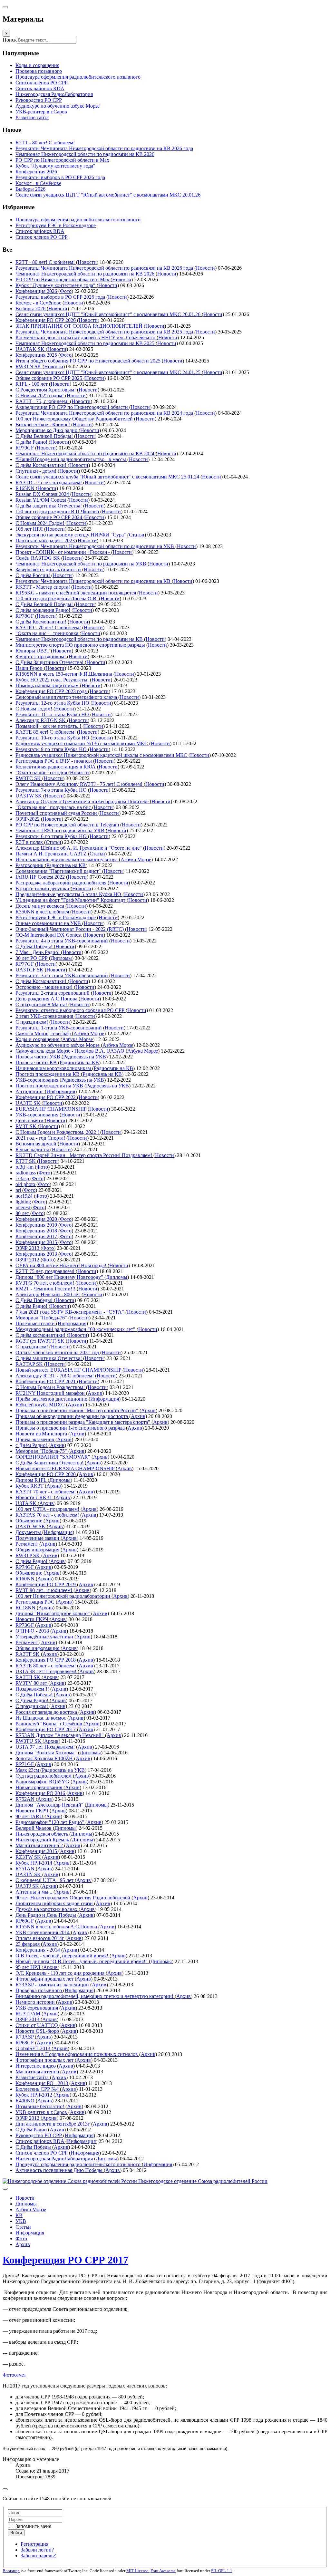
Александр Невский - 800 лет (49, 1294)
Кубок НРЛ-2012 (34, 2095)
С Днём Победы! (35, 946)
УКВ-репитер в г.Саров (42, 2112)
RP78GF (25, 616)
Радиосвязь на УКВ (85, 1057)
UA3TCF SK (30, 970)
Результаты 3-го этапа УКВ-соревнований (62, 975)
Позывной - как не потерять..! (49, 726)
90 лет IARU (30, 1816)
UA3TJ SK (28, 1886)
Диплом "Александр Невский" (50, 1805)
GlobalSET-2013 (34, 2048)
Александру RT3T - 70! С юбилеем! (55, 1376)
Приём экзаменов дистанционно (52, 1399)
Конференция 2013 (37, 1254)
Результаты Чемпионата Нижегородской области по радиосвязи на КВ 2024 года (105, 413)
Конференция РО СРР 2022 (46, 1097)
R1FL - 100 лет (32, 384)
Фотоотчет (14, 2375)
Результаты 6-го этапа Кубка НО (52, 836)
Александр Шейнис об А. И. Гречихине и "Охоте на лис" (79, 848)
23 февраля (28, 1944)
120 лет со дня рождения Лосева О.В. (57, 598)
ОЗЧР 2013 (28, 1248)
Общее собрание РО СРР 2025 (49, 378)
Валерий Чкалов (34, 1828)
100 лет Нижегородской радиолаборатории (63, 1596)
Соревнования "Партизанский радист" (59, 871)
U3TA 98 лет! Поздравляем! (47, 1671)
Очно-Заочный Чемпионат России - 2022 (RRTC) (70, 929)
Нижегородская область (42, 1834)
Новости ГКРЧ (33, 1619)
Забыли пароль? (38, 2556)
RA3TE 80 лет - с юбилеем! (46, 1666)
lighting (24, 1202)
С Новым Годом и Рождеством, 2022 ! (58, 1132)
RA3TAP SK (30, 1364)
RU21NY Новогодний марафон (51, 1393)
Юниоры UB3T (33, 651)
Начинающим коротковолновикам (54, 1068)
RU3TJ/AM (29, 2014)
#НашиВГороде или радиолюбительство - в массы (71, 459)
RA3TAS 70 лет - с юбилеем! (48, 1515)
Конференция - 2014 (38, 1950)
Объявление (29, 1521)
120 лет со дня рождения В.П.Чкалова (58, 511)
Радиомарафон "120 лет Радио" (50, 1822)
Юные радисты (33, 1149)
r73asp (23, 1178)
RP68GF (25, 2043)
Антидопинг (30, 1091)
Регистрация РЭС (36, 1602)
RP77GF (25, 964)
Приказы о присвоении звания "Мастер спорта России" (78, 1410)
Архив (95, 1393)
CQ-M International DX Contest (49, 935)
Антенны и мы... (34, 1892)
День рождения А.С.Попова (47, 999)
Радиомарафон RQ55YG (43, 1782)
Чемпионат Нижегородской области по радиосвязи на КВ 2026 (86, 274)
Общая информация (38, 1550)
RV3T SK (27, 1126)
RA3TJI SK (29, 1677)
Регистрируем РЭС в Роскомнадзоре (56, 225)
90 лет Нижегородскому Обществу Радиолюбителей (73, 1898)
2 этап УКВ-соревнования (45, 1016)
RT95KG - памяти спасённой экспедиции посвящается (76, 593)
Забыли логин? (37, 2550)
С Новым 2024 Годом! (40, 523)
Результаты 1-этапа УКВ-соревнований (59, 1028)
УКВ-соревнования (38, 1080)
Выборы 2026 (31, 309)
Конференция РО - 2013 (42, 2083)
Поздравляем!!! (33, 1689)
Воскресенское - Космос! (43, 425)
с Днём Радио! (32, 1445)
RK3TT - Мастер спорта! (43, 587)
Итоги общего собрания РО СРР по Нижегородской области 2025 (89, 361)
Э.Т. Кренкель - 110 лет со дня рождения (61, 1973)
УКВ (21, 2221)
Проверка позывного (39, 1990)
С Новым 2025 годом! (40, 396)
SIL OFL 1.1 (222, 2571)
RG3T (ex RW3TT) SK (41, 1341)
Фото (66, 291)
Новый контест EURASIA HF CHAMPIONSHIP (69, 1370)
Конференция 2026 (37, 291)
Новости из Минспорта (42, 1434)
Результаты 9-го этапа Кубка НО (52, 749)
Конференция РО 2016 (41, 1793)
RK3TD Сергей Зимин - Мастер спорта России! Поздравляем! (84, 1155)
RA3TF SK (28, 1654)
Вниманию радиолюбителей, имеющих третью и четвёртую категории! (95, 1996)
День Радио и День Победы (46, 1915)
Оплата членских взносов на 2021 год (58, 1352)
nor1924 (25, 1196)
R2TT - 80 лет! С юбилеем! (46, 262)
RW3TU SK (29, 1741)
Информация (61, 1091)
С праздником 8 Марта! (42, 1004)
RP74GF (25, 1567)
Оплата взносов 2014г (40, 1938)
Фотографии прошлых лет (45, 1979)
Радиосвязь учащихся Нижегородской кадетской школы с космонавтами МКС (102, 755)
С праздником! (32, 1022)
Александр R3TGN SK (41, 720)
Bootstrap (11, 2571)
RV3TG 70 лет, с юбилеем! (45, 1283)
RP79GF (25, 448)
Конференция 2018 (37, 1231)
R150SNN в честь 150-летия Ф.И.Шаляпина (64, 674)
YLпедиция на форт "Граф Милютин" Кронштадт (71, 900)
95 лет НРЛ (29, 1967)
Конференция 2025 (37, 355)
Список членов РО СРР (42, 237)
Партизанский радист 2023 (46, 540)
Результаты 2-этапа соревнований (53, 993)
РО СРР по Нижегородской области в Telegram (68, 825)
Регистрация (34, 2544)
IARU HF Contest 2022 (41, 877)
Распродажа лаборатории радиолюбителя (62, 883)
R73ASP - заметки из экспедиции (53, 1985)
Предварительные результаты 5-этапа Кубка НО (69, 894)
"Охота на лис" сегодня (42, 772)
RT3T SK (26, 1161)
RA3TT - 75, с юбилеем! (43, 401)
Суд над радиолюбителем (44, 1776)
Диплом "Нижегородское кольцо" (53, 1613)
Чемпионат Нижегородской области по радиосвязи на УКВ (82, 564)
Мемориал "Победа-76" (42, 1318)
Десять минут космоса (40, 906)
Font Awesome (163, 2571)
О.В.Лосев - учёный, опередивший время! (63, 1956)
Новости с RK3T (35, 1497)
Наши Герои (30, 668)
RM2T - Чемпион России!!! (46, 1289)
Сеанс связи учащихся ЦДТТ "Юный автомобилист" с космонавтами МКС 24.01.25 (109, 372)
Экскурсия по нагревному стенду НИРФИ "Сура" (71, 535)
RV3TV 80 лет (32, 1683)
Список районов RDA (40, 231)
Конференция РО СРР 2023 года (52, 691)
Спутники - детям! (37, 471)
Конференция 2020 (37, 1219)
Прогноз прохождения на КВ (48, 1074)
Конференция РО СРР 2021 (46, 1381)
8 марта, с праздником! (41, 656)
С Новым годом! (34, 709)
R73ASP (25, 2037)
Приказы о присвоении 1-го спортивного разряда (71, 1428)
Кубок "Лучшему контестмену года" (56, 285)
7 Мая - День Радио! (38, 952)
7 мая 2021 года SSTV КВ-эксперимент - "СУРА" (70, 1312)
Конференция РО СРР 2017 (46, 1729)
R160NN (26, 1579)
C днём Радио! (32, 1306)
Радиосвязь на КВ (66, 865)
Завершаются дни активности (49, 569)
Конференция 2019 (37, 1225)
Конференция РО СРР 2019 (46, 1584)
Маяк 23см (28, 1770)
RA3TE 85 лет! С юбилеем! (46, 732)
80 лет (23, 1213)
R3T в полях (30, 842)
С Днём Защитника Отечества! (50, 662)
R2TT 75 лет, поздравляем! (46, 1271)
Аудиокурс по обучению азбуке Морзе (58, 1045)
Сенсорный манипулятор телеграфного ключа (67, 697)
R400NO (26, 2101)
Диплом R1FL (32, 1480)
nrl (19, 1190)
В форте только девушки (43, 888)
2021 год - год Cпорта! (41, 1138)
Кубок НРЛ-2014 (34, 1863)
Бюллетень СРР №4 (38, 2089)
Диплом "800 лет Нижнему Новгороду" (60, 1277)
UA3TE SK (29, 1103)
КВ (19, 2215)
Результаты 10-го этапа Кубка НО (53, 738)
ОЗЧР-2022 (28, 819)
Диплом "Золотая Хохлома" (47, 1753)
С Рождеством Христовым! (46, 390)
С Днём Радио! (33, 1700)
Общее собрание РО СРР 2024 (49, 517)
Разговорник (30, 865)
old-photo (26, 1184)
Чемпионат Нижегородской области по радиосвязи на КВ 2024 (86, 453)
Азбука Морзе (136, 859)
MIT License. (138, 2571)
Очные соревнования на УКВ (49, 923)
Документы (29, 1532)
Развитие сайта (33, 2077)
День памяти (30, 1120)
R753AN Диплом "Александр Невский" (60, 1735)
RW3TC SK (29, 778)
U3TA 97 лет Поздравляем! (46, 1747)
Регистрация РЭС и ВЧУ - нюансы (54, 761)
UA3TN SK (29, 1874)
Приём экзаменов (35, 1439)
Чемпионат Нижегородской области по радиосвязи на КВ (80, 639)
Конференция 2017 (37, 1236)
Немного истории (36, 2002)
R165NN (26, 488)
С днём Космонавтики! (42, 465)
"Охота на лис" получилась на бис (54, 807)
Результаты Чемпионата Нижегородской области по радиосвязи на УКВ (95, 546)
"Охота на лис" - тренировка (48, 633)
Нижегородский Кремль (43, 1840)
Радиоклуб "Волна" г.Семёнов (49, 1724)
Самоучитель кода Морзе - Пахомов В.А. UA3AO (71, 1051)
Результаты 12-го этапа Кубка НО (53, 703)
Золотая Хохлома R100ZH (45, 1758)
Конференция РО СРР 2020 (46, 1474)
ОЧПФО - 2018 (33, 1631)
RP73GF (25, 1625)
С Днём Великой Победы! (45, 436)
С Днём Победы (34, 2147)
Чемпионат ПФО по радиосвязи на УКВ (61, 830)
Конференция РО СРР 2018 (46, 1660)
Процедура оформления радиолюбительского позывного (78, 220)
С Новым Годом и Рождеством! (51, 1387)
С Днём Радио (32, 2130)
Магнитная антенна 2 (40, 1845)
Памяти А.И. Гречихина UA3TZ (52, 854)
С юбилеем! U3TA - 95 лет (45, 1880)
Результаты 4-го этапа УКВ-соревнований (62, 941)
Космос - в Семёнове (39, 303)
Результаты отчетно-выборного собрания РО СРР (71, 1010)
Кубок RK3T (30, 1486)
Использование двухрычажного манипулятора (67, 859)
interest (23, 1207)
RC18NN (26, 1608)
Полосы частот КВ (37, 1062)
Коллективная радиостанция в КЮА (56, 767)
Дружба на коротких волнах (47, 1909)
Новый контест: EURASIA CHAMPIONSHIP (66, 1468)
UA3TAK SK (31, 349)
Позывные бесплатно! (40, 2106)
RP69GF (25, 1921)
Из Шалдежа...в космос (41, 1718)
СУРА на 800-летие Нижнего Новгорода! (62, 1265)
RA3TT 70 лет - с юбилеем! (46, 1492)
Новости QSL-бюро (38, 2031)
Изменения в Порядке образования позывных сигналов (77, 2054)
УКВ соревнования (37, 2008)
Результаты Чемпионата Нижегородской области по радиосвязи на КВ (94, 581)
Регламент (27, 1544)
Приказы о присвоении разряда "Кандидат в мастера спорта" (83, 1422)
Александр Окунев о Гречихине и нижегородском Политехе (83, 801)
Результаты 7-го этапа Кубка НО (52, 790)
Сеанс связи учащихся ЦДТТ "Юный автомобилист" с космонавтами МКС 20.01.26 (109, 314)
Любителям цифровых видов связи (55, 1903)
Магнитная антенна (38, 2072)
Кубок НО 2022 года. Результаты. (53, 680)
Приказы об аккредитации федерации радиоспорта (72, 1416)
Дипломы (61, 958)
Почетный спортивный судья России (57, 813)
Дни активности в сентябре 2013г (53, 2124)
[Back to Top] (5, 2489)
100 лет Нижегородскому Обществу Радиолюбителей (75, 419)
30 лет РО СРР (32, 958)
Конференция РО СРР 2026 (46, 320)
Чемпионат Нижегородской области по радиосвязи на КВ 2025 (86, 343)
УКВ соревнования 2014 (43, 1932)
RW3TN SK (29, 367)
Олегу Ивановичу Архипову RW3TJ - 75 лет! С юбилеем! (80, 784)
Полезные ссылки (36, 1323)
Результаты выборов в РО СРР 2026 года (61, 297)
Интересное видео (36, 2066)
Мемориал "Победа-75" (42, 1451)
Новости (87, 262)
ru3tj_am (25, 1167)
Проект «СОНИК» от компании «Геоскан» (63, 552)
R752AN (26, 1799)
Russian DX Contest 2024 (43, 494)
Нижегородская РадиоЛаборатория (55, 2159)
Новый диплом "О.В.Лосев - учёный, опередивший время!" (82, 1961)
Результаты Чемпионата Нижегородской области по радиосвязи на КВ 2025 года (105, 332)
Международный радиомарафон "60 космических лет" (76, 1329)
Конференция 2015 (37, 1242)
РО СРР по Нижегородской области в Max (63, 280)
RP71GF (25, 1764)
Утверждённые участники (45, 1637)
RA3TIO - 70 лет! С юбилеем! (49, 627)
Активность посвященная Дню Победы (60, 2170)
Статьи (137, 535)
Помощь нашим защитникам (48, 685)
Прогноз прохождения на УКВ (50, 1086)
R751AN (26, 1869)
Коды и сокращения (38, 1039)
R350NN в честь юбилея (43, 912)
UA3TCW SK (31, 1526)
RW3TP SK (28, 1555)
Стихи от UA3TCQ (37, 2025)
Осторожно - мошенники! (45, 987)
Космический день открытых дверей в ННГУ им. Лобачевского (86, 338)
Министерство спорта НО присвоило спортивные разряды (81, 645)
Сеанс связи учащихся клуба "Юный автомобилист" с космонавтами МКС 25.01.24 (108, 477)
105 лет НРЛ (30, 529)
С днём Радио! (32, 442)
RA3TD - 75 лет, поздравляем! (49, 482)
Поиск (10, 40)
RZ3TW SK (29, 1857)
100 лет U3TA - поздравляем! (48, 1509)
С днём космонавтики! (41, 1335)
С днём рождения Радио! (44, 610)
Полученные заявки (38, 1538)
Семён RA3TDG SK (38, 558)
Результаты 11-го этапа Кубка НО (53, 714)
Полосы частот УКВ (39, 1057)
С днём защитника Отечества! (49, 506)
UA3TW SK (29, 796)
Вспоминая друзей (37, 1144)
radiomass (26, 1173)
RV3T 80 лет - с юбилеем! (44, 1590)
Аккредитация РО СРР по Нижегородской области (72, 407)
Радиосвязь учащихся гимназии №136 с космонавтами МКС (82, 743)
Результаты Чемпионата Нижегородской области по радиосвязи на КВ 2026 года (105, 268)
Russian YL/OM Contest (41, 500)
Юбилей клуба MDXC (41, 1405)
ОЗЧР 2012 (28, 1260)
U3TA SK (27, 1503)
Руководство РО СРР (39, 2135)
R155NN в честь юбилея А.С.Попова (57, 1927)
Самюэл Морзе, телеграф (44, 1033)
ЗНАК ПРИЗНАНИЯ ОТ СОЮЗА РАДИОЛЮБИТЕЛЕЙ (80, 326)
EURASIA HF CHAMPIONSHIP (52, 1109)
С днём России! (33, 575)
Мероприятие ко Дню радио (47, 430)
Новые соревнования (39, 1787)
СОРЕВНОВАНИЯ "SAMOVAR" (53, 1457)
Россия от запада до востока (47, 1712)
